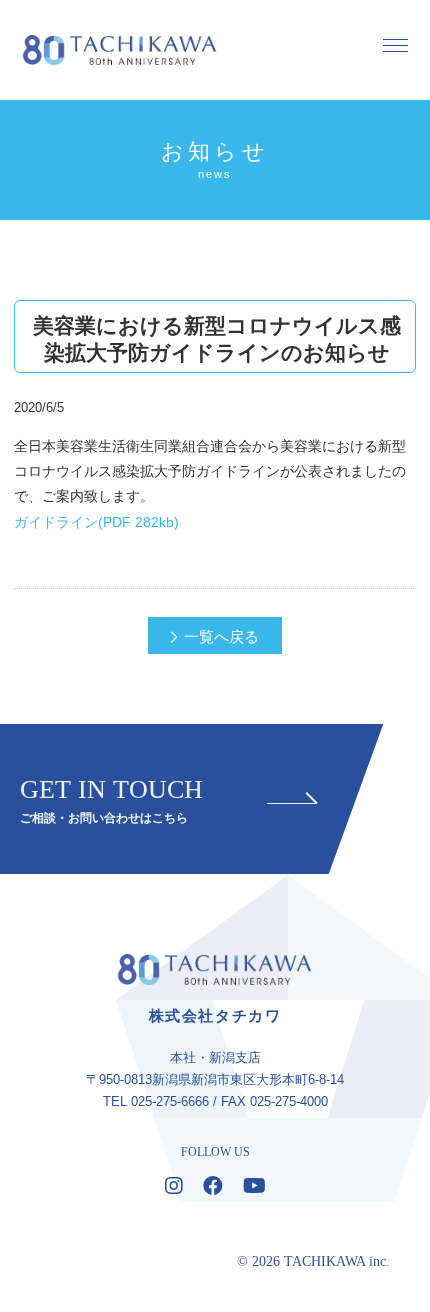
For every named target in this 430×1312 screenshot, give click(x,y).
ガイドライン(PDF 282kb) (96, 522)
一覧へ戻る (221, 636)
